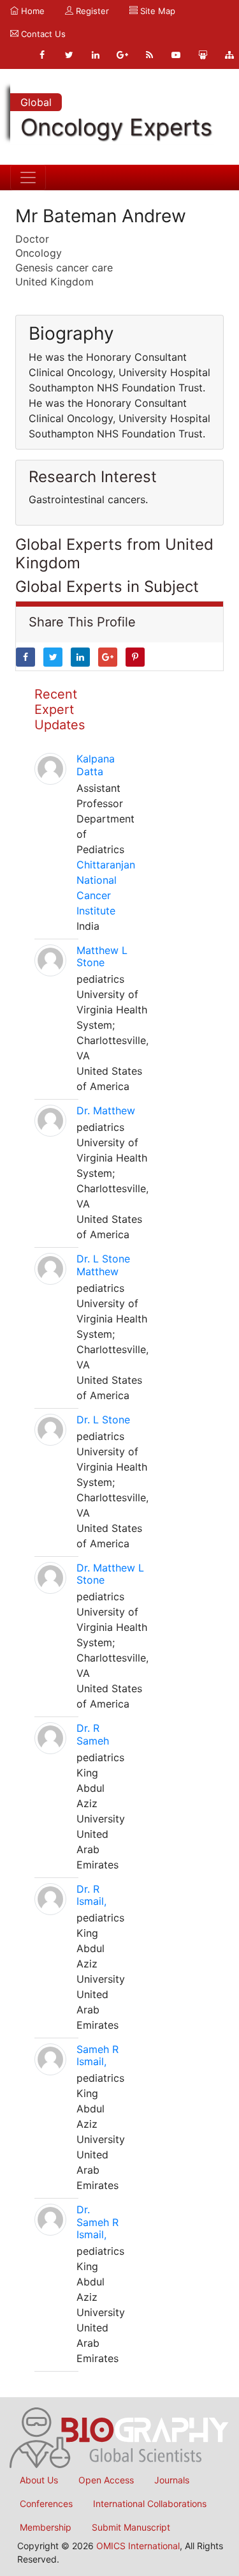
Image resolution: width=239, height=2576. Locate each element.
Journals (172, 2480)
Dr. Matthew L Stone (110, 1574)
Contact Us (42, 34)
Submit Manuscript (131, 2527)
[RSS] (149, 55)
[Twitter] (69, 55)
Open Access (106, 2480)
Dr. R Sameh (93, 1734)
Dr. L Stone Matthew (103, 1265)
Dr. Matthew (106, 1110)
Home (32, 11)
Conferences (46, 2504)
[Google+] (122, 55)
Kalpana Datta (96, 765)
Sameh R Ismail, (98, 2055)
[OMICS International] (119, 2437)
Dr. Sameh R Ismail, (98, 2222)
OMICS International (138, 2546)
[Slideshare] (203, 55)
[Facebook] (42, 55)
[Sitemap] (229, 55)
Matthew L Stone (102, 956)
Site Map (156, 11)
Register (91, 11)
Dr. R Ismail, (91, 1895)
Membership (46, 2527)
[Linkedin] (96, 55)
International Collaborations (150, 2504)
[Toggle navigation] (28, 178)
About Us (39, 2480)
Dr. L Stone (103, 1420)
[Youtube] (176, 55)
